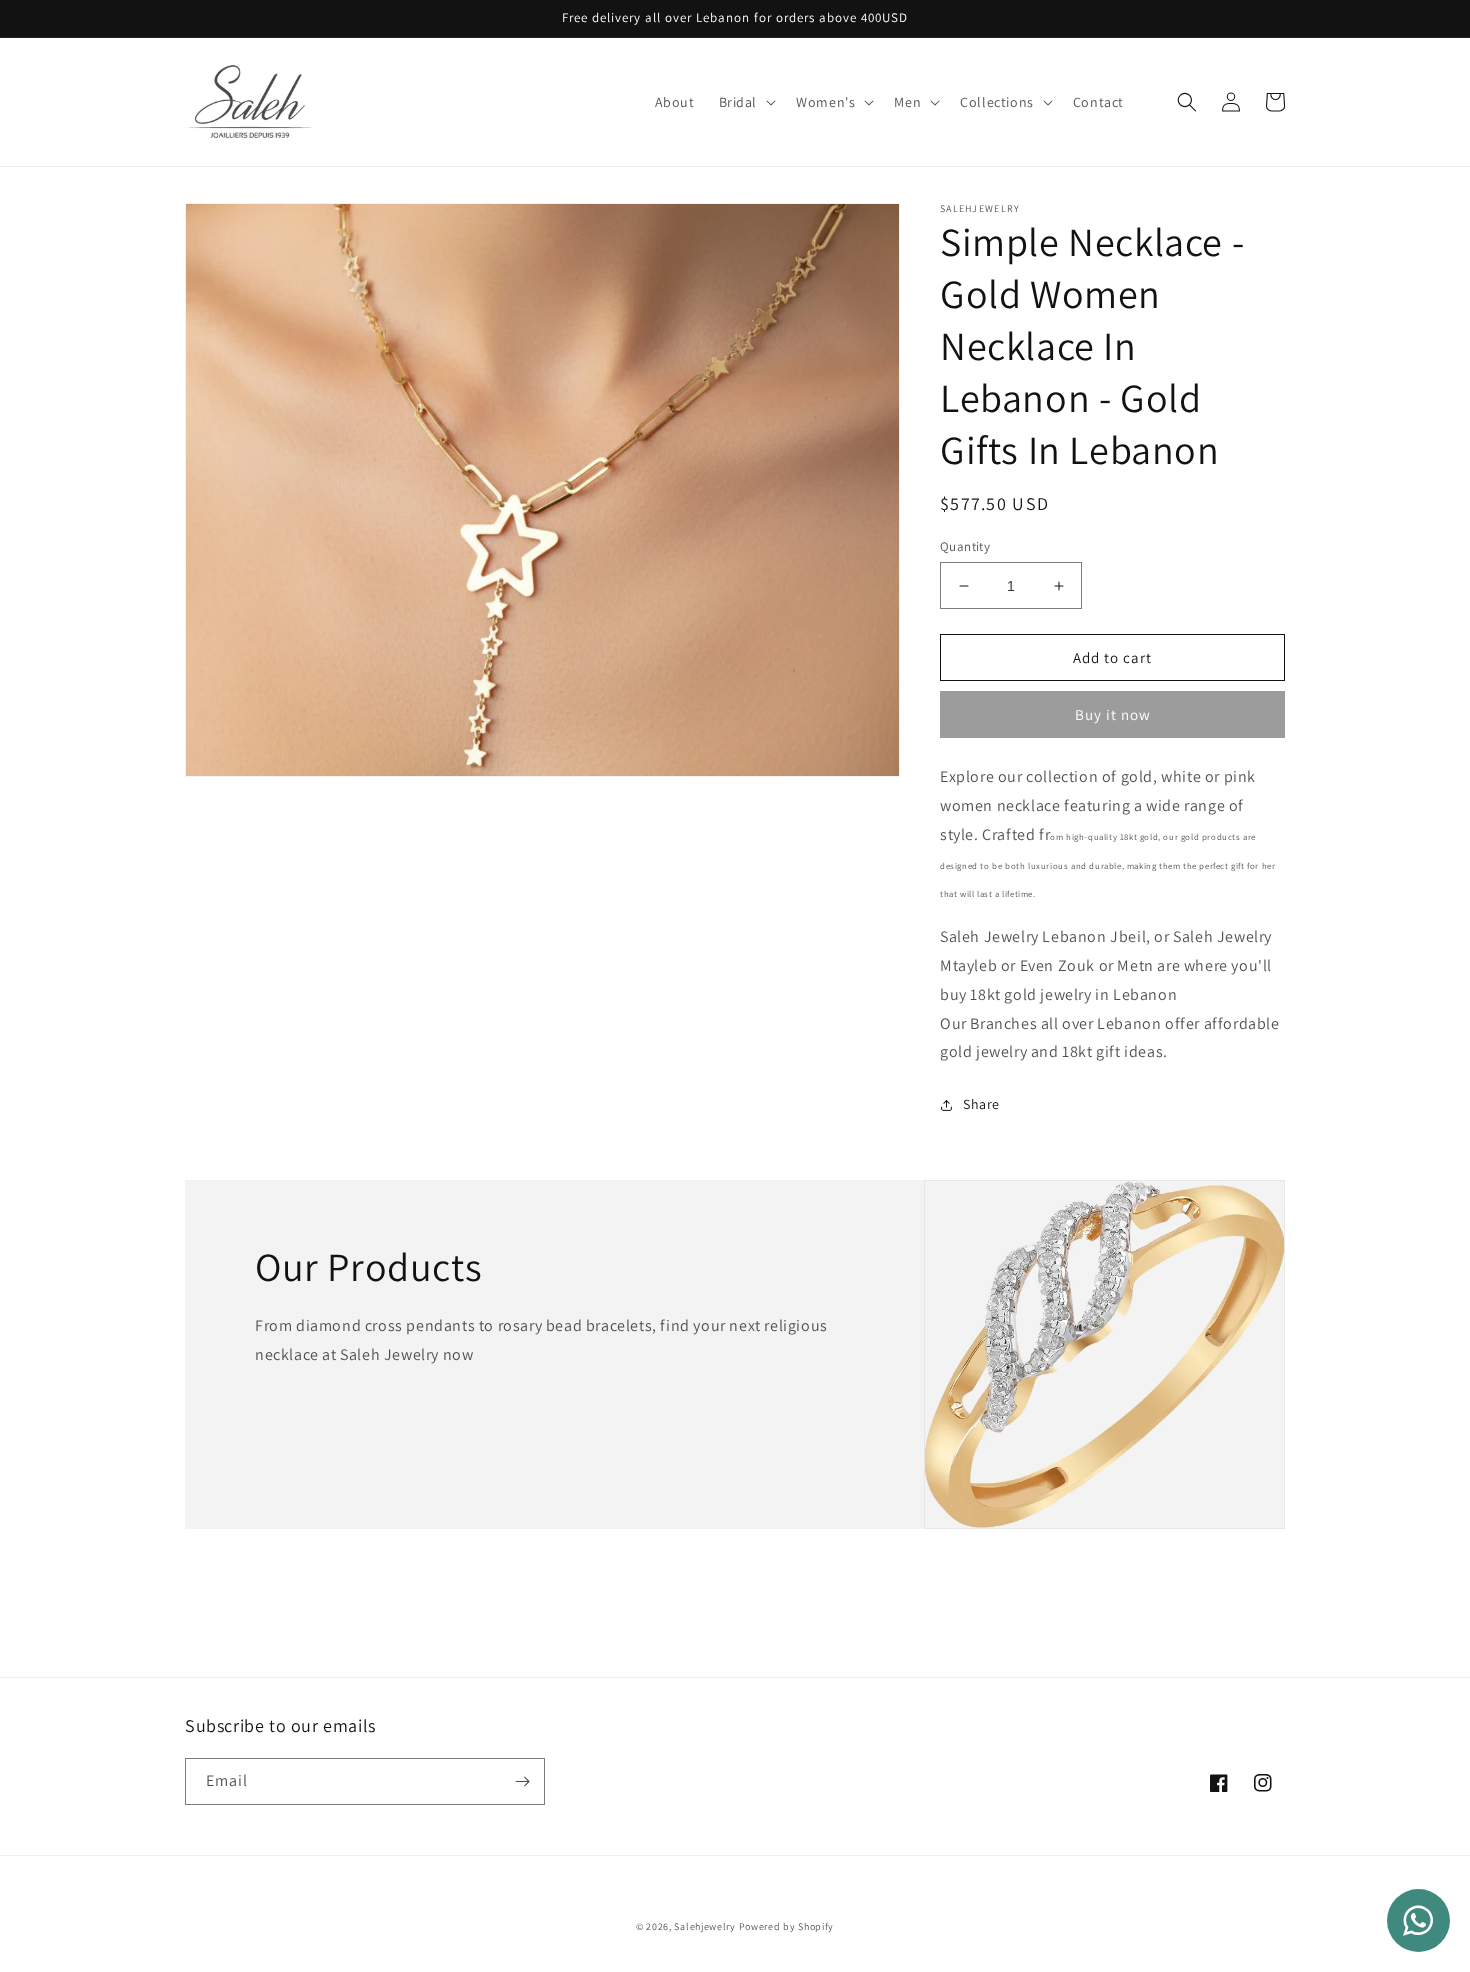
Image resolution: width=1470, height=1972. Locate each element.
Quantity (965, 546)
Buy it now (1113, 714)
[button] (746, 102)
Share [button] (981, 1104)
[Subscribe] (522, 1781)
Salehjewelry (704, 1926)
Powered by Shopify (787, 1926)
